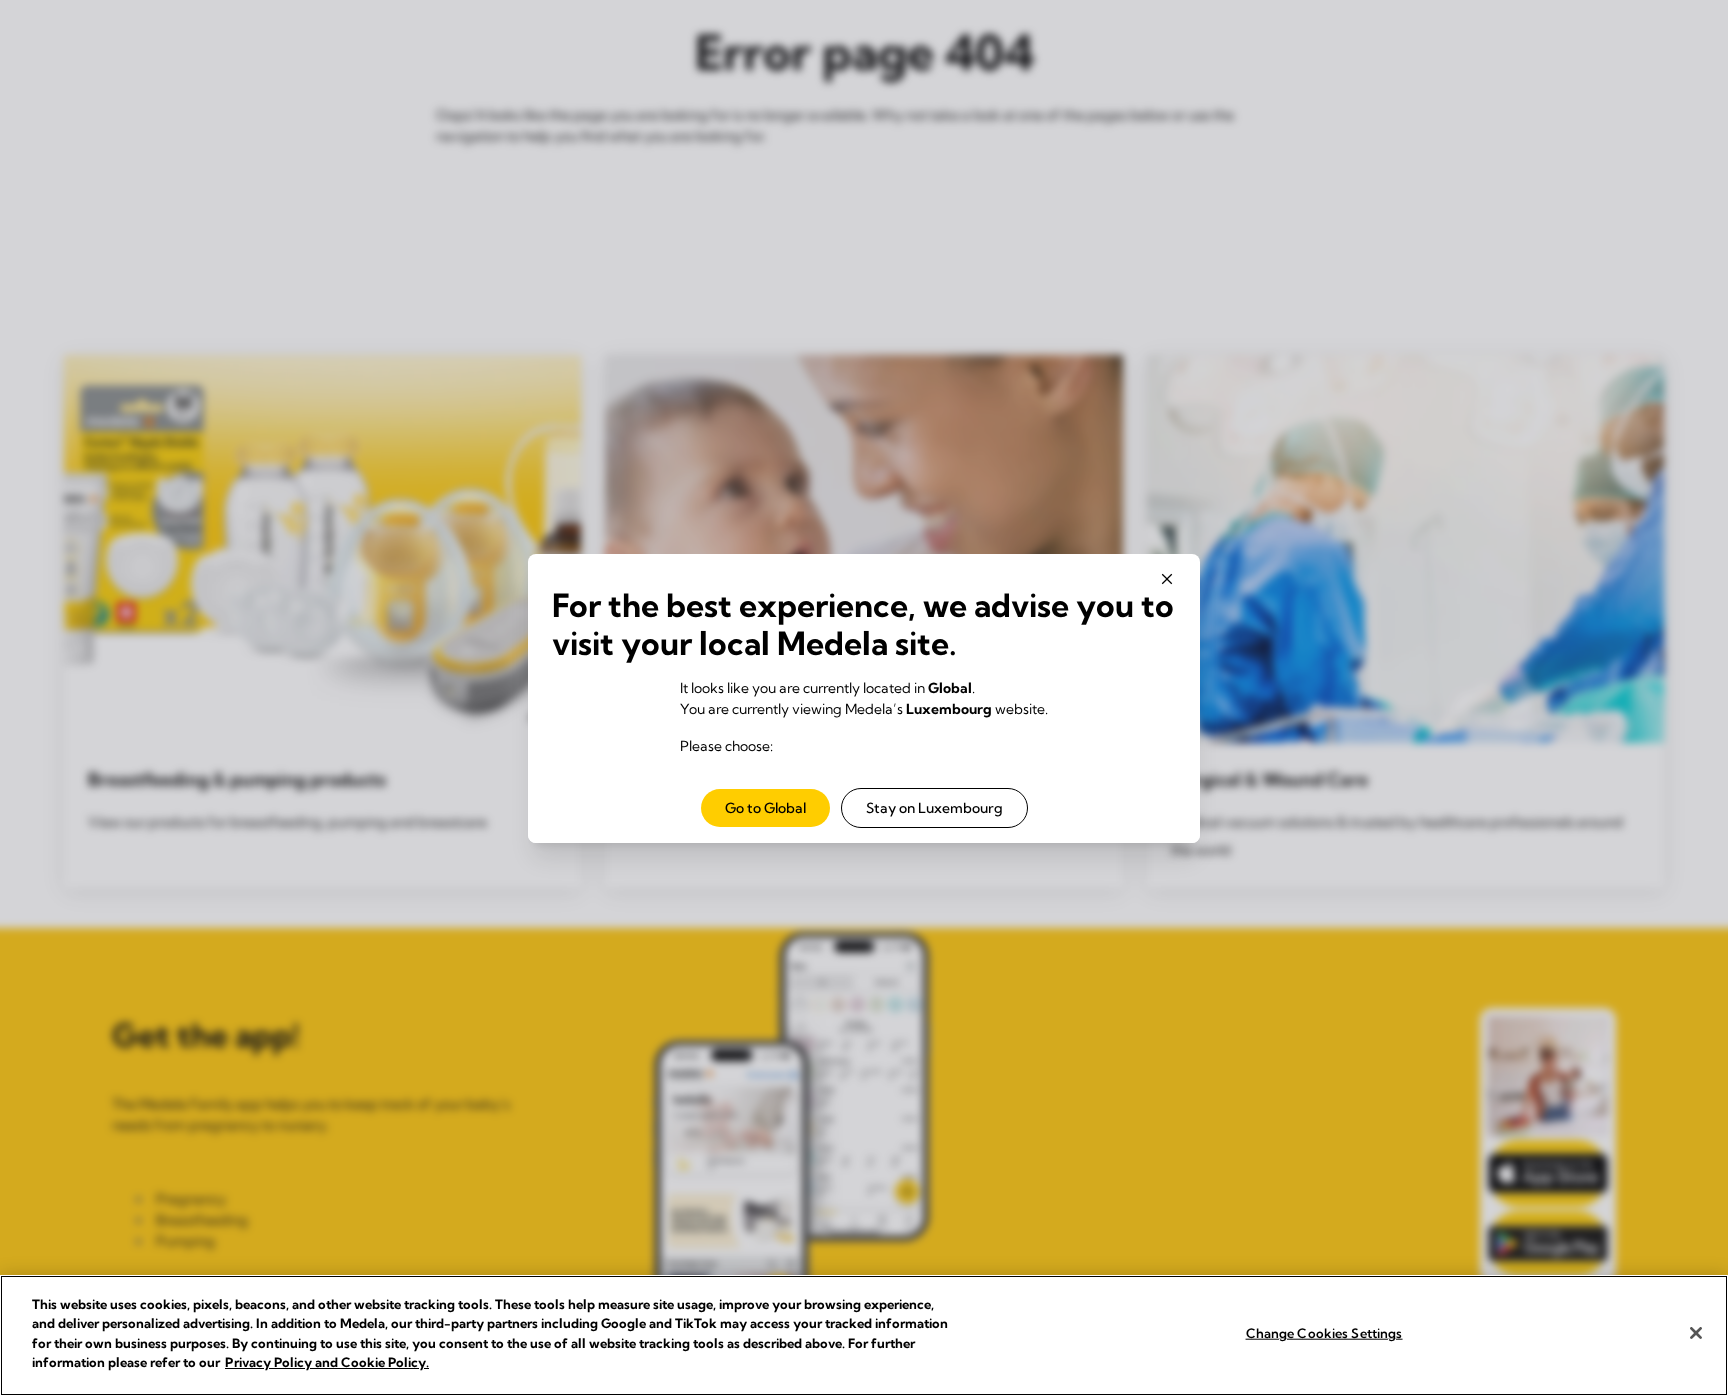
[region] (864, 1335)
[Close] (1696, 1333)
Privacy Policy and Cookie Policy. (327, 1362)
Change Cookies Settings (1324, 1333)
